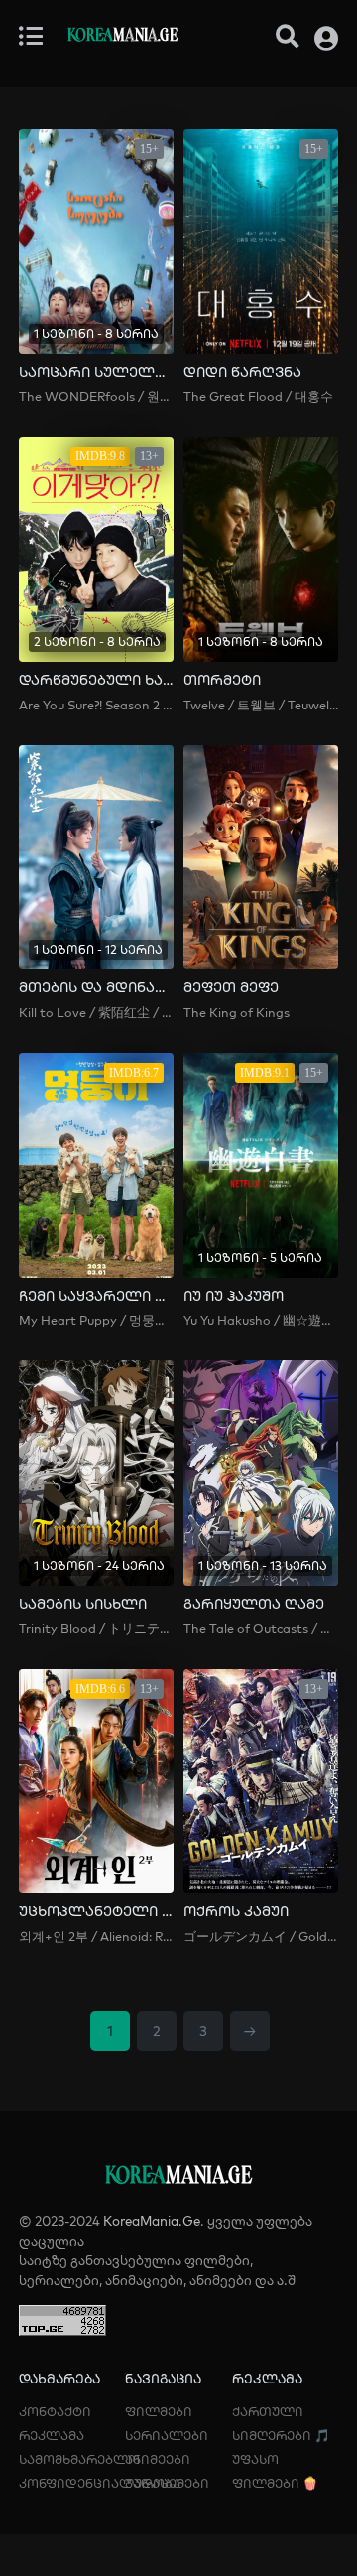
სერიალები (167, 2435)
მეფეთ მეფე (231, 988)
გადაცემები (167, 2483)
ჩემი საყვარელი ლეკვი (96, 1296)
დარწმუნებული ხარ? (96, 680)
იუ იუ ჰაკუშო (234, 1296)
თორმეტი (222, 680)
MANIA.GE (122, 37)
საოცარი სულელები (96, 373)
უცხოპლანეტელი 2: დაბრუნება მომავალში (96, 1912)
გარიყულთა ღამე (254, 1604)
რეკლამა (52, 2435)
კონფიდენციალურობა (100, 2483)
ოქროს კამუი (236, 1912)
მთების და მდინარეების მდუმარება (96, 988)
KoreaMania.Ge (152, 2221)
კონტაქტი (55, 2411)
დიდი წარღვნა (242, 373)
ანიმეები (158, 2459)
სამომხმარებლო (79, 2459)
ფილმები (159, 2411)
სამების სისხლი (83, 1604)
